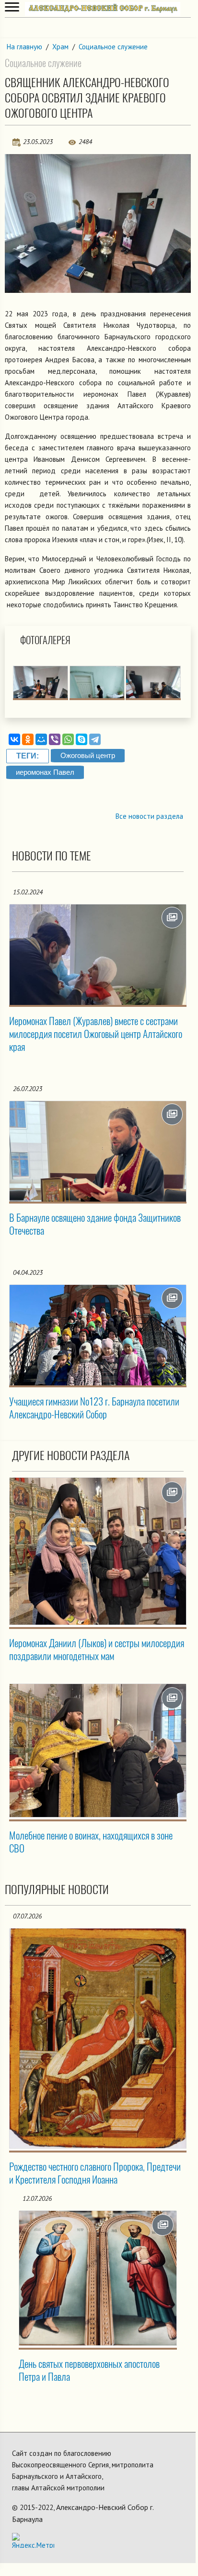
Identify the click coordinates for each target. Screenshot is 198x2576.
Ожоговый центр (88, 755)
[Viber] (55, 739)
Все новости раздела (149, 816)
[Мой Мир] (41, 739)
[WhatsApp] (68, 739)
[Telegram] (95, 739)
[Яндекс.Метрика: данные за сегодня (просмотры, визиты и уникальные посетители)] (33, 2540)
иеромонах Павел (45, 772)
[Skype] (82, 739)
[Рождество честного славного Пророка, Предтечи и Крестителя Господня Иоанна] (98, 2038)
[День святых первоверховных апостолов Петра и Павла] (98, 2278)
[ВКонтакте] (14, 739)
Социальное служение (113, 47)
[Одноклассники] (28, 739)
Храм (60, 47)
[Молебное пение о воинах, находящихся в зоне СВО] (98, 1751)
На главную (24, 47)
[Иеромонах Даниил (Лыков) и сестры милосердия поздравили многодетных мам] (98, 1551)
